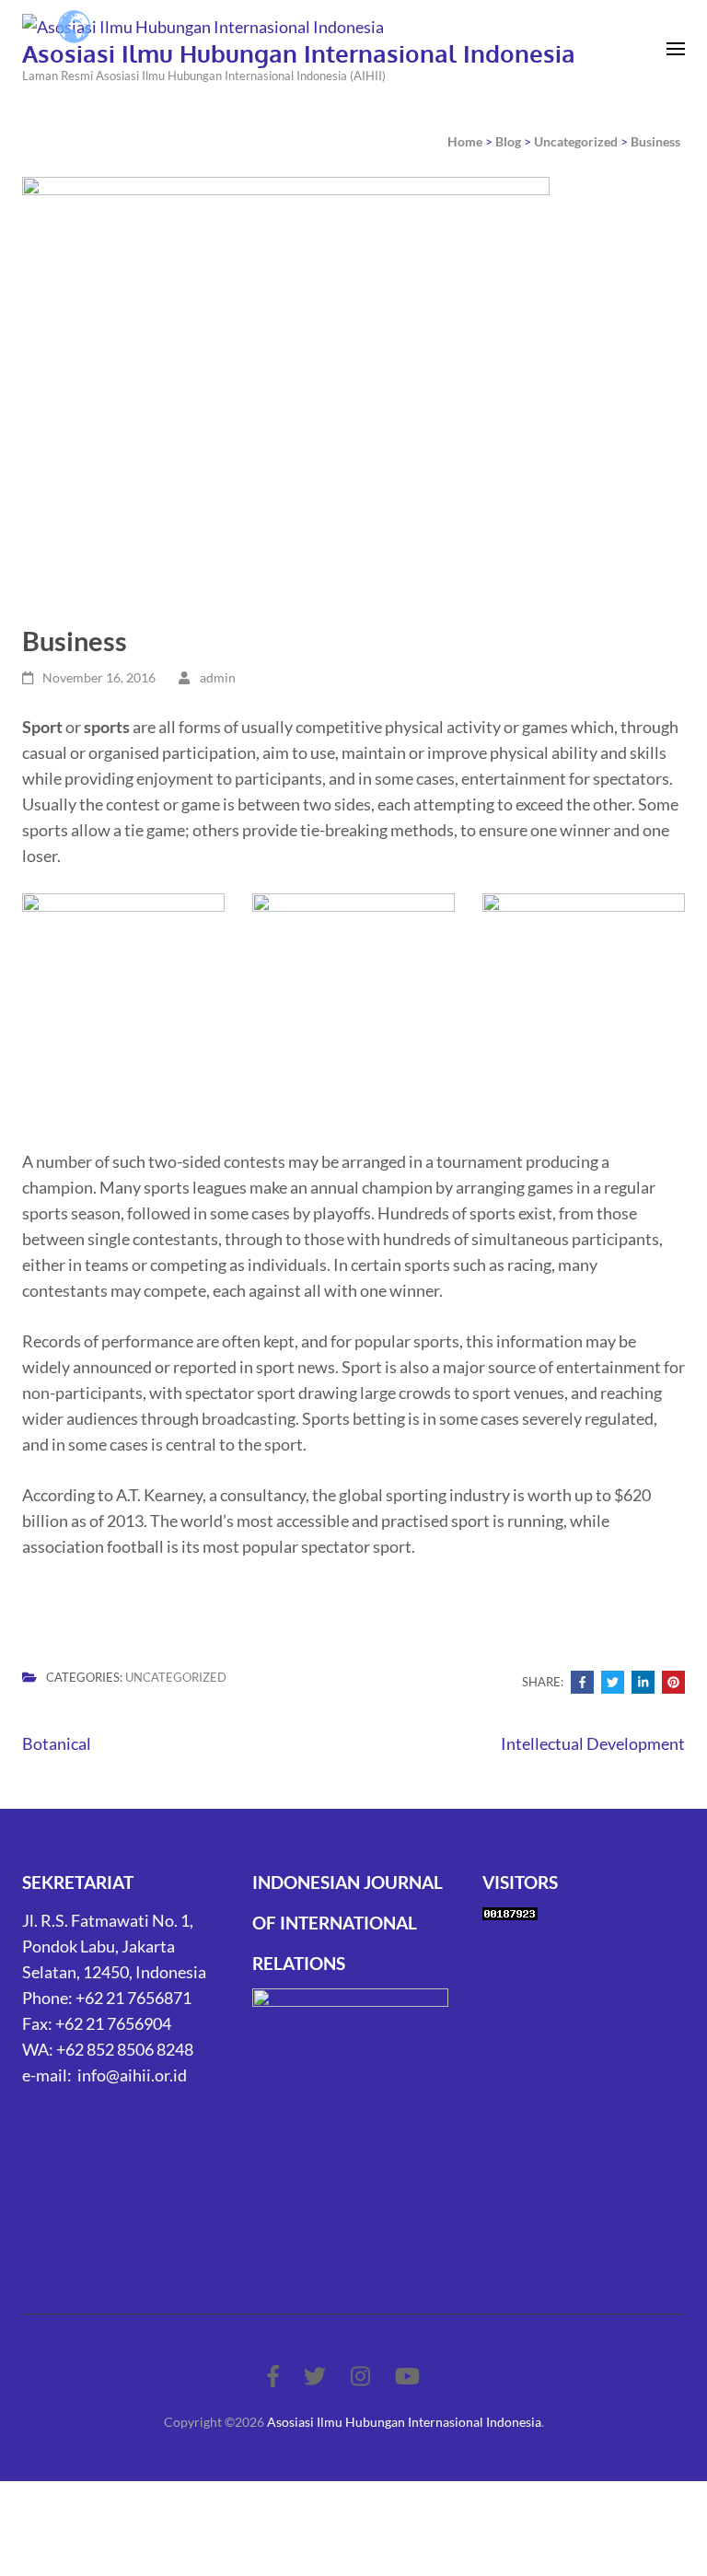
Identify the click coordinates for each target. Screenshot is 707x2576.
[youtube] (407, 2376)
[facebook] (273, 2376)
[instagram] (360, 2376)
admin (218, 677)
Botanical (57, 1743)
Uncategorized (176, 1677)
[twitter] (315, 2376)
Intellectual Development (593, 1743)
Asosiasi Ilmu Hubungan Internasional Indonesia (299, 53)
